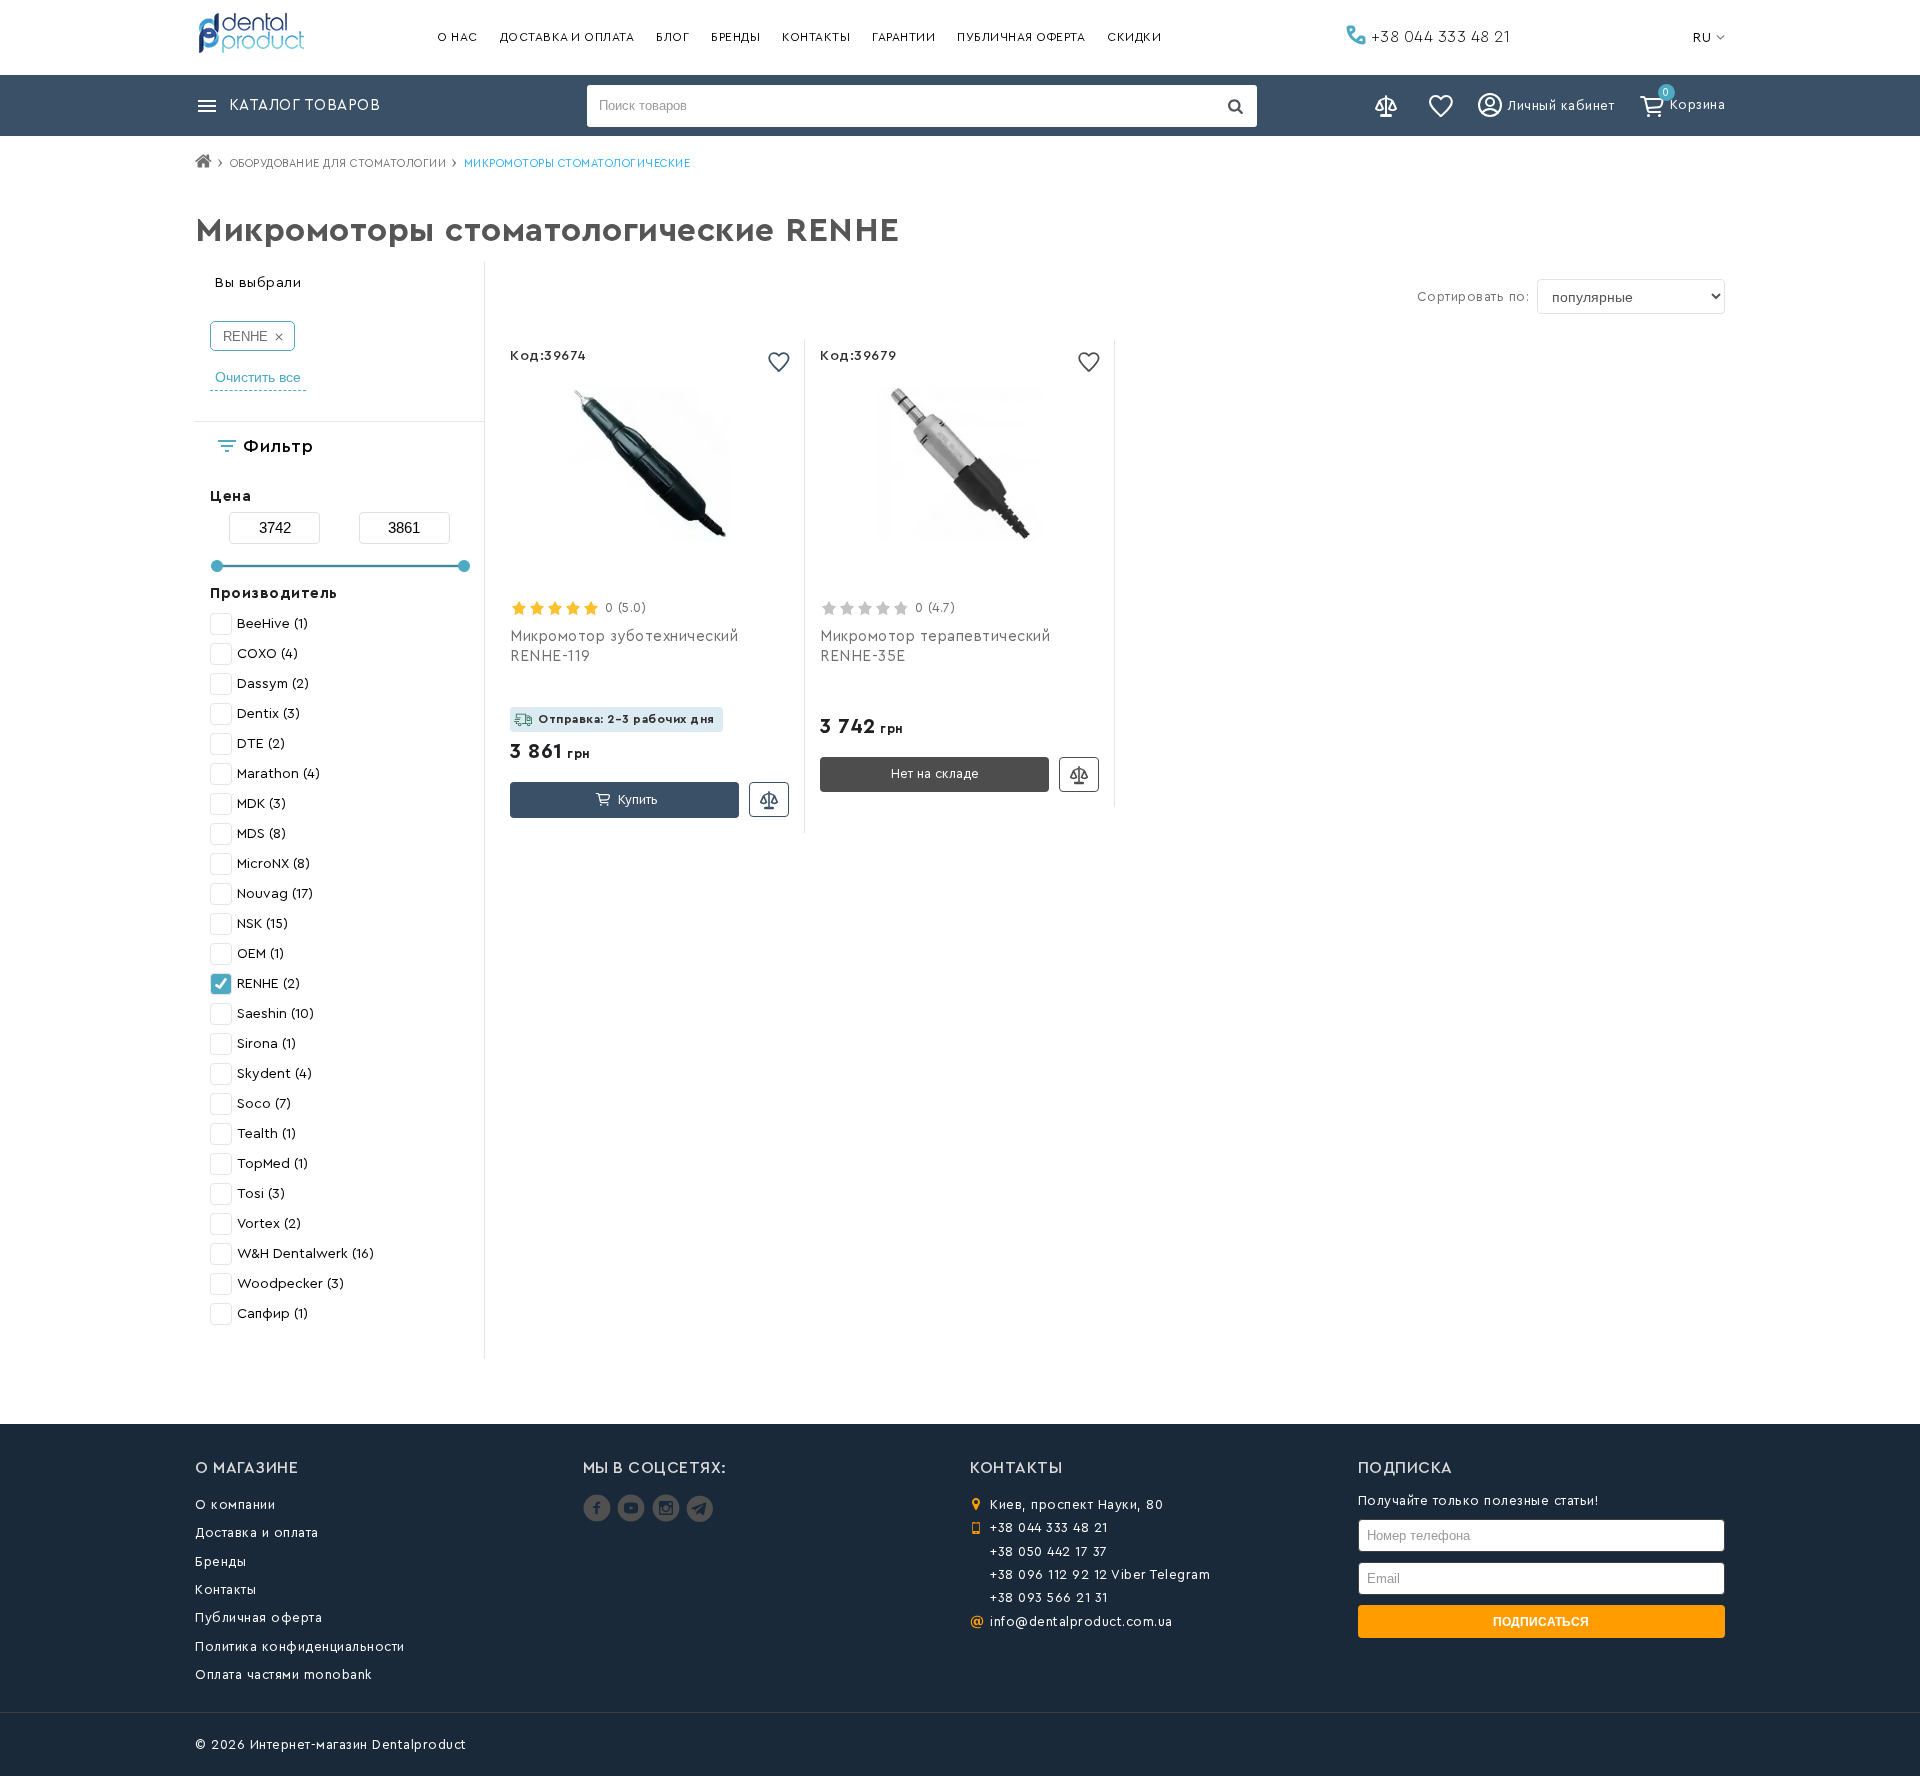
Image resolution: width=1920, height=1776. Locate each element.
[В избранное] (779, 361)
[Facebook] (599, 1517)
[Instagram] (668, 1517)
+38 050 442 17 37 (1049, 1551)
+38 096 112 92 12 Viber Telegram (1100, 1574)
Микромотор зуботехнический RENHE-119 (624, 646)
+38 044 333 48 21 (1438, 37)
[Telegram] (699, 1517)
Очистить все (258, 377)
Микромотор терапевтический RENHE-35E (935, 646)
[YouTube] (633, 1517)
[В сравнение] (769, 799)
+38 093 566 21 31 (1049, 1597)
